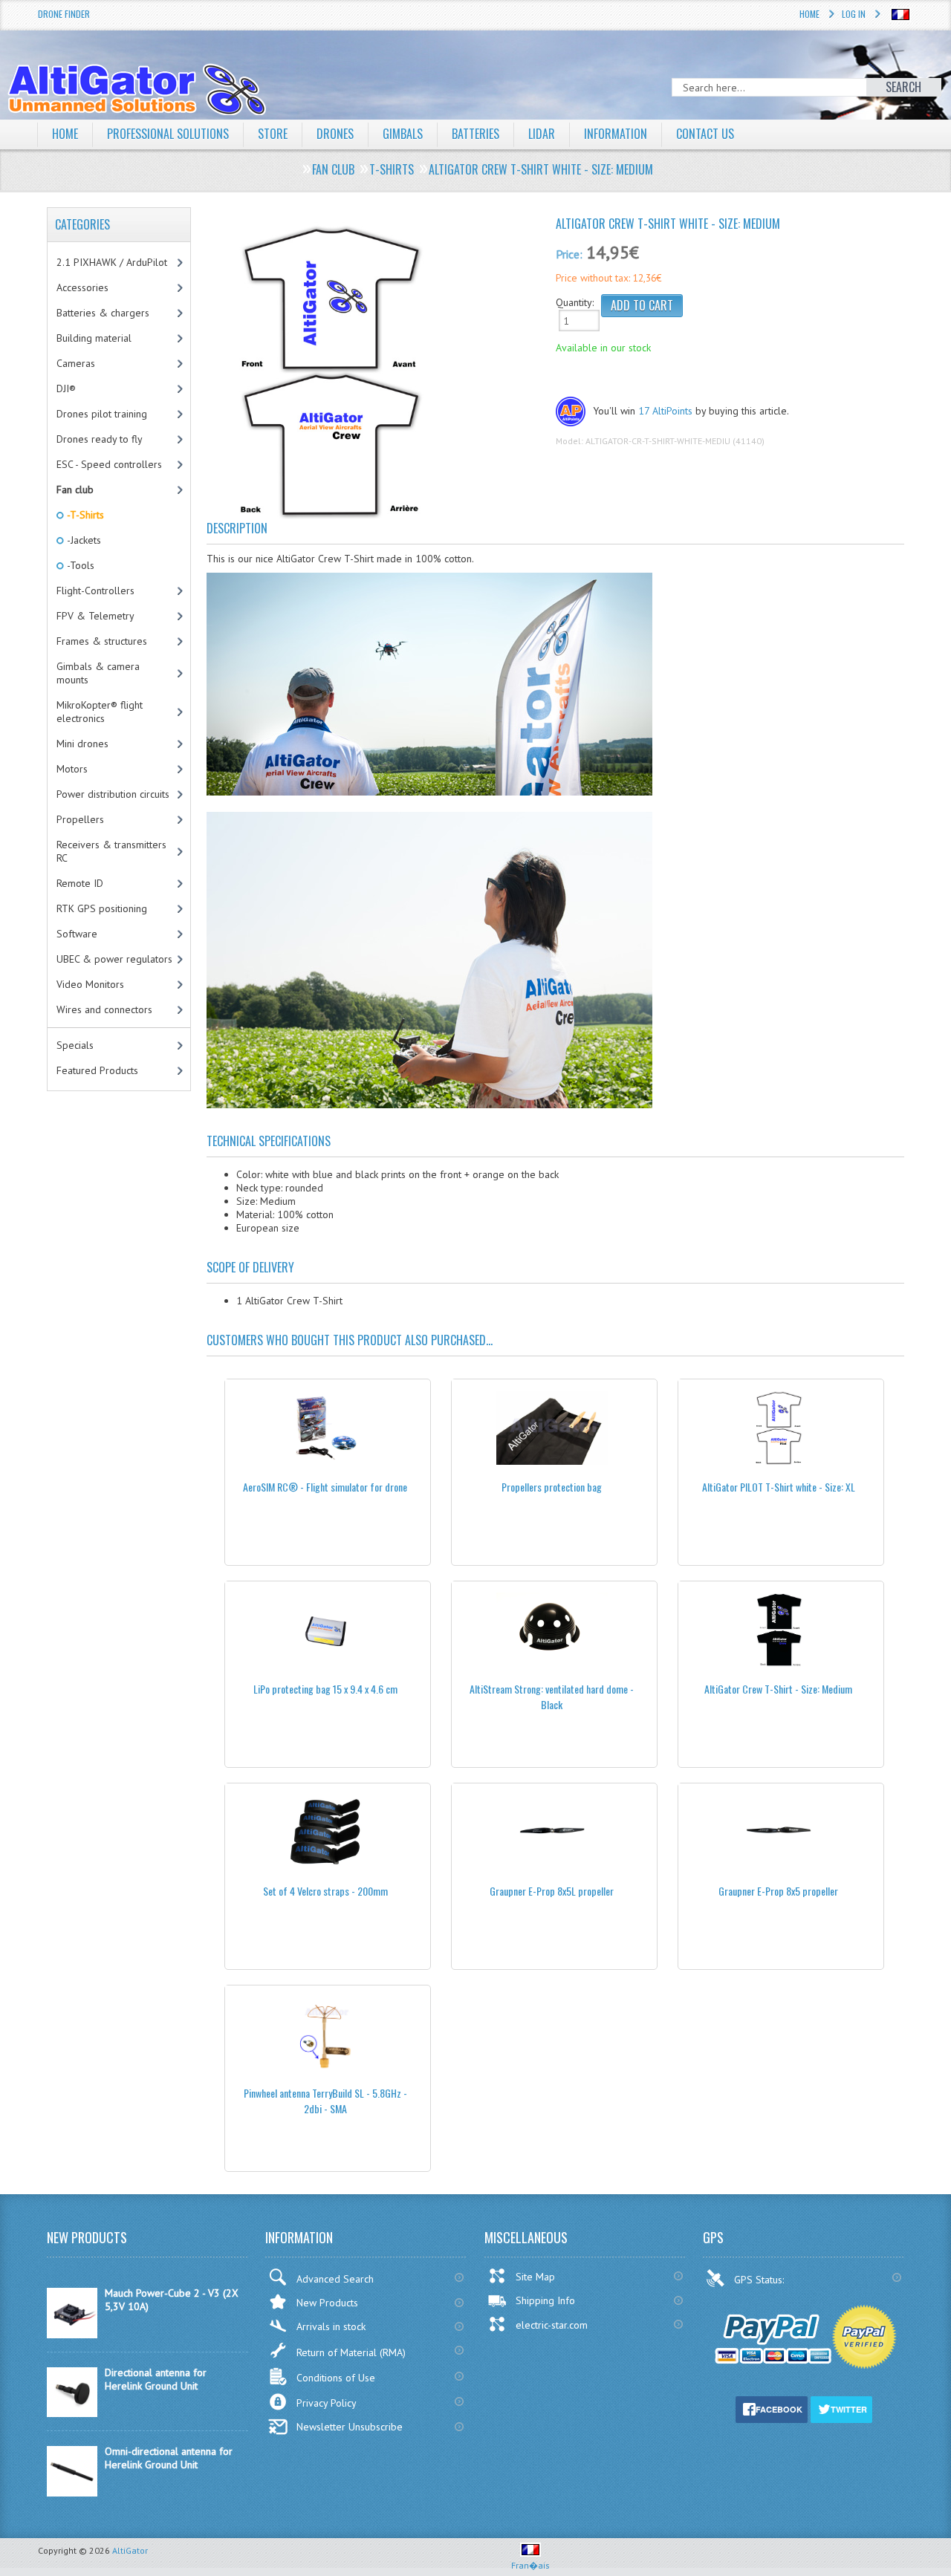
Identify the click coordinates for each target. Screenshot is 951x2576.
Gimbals (403, 134)
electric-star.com (552, 2325)
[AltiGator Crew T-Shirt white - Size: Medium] (375, 371)
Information (616, 134)
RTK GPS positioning (102, 908)
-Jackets (83, 540)
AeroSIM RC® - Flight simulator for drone (325, 1487)
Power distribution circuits (113, 794)
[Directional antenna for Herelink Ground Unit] (72, 2413)
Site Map (535, 2277)
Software (77, 934)
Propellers (80, 819)
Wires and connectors (104, 1009)
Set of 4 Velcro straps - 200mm (325, 1891)
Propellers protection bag (552, 1487)
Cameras (76, 363)
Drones (335, 134)
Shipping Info (545, 2300)
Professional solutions (168, 134)
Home (809, 14)
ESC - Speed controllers (109, 464)
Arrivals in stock (331, 2326)
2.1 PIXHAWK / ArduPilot (112, 262)
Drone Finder (64, 14)
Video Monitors (90, 984)
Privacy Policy (327, 2403)
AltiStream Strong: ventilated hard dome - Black (552, 1697)
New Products (327, 2303)
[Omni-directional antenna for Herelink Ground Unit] (72, 2493)
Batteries (475, 134)
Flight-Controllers (95, 591)
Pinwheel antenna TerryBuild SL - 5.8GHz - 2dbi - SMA (325, 2101)
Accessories (82, 287)
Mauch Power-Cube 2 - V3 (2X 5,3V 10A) (172, 2300)
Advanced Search (335, 2279)
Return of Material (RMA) (351, 2352)
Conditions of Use (336, 2378)
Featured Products (97, 1070)
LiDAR (542, 134)
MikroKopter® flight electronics (100, 712)
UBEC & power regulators (114, 959)
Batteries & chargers (103, 313)
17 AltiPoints (665, 411)
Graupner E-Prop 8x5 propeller (778, 1891)
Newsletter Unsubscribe (350, 2427)
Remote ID (80, 883)
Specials (75, 1045)
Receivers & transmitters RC (111, 851)
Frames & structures (102, 641)
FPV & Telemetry (95, 616)
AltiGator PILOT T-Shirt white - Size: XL (779, 1487)
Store (273, 134)
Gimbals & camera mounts (98, 673)
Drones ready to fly (100, 439)
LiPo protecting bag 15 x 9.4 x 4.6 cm (325, 1689)
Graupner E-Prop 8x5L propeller (552, 1891)
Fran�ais (530, 2565)
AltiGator (130, 2550)
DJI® (66, 388)
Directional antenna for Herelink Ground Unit (156, 2379)
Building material (94, 338)
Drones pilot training (102, 414)
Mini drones (82, 744)
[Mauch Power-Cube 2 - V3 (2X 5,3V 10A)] (72, 2335)
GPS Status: (760, 2280)
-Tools (79, 565)
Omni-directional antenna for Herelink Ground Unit (169, 2458)
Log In (854, 14)
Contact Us (705, 134)
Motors (72, 769)
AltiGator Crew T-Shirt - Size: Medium (778, 1689)
